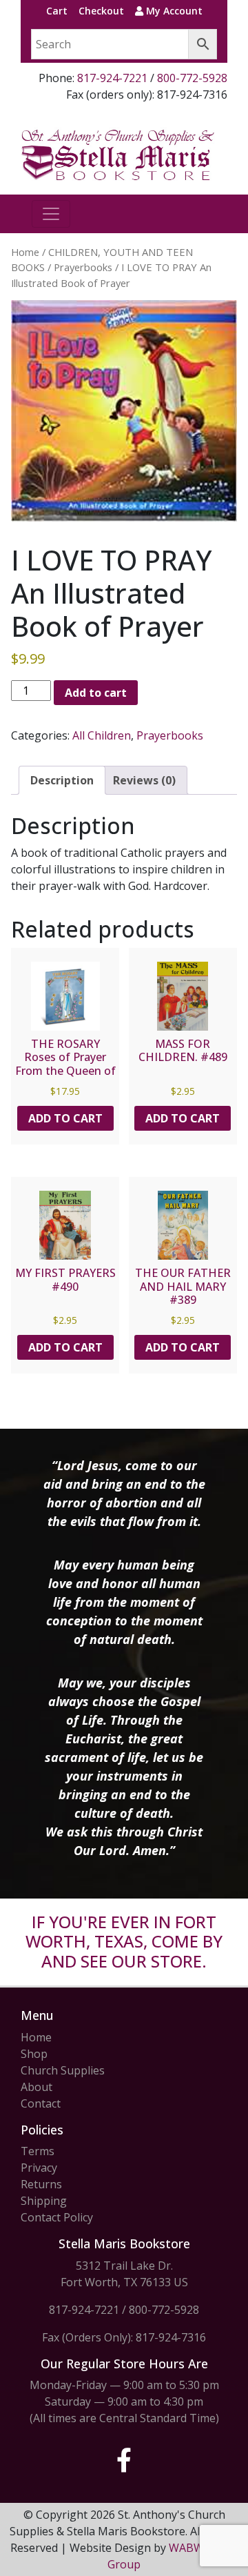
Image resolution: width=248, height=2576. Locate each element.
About (37, 2087)
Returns (41, 2184)
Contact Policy (57, 2217)
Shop (34, 2054)
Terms (38, 2151)
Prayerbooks (83, 267)
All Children (102, 735)
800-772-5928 (192, 78)
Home (25, 252)
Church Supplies (63, 2070)
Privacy (39, 2168)
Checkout (101, 11)
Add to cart (96, 693)
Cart (57, 11)
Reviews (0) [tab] (144, 780)
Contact (41, 2103)
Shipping (44, 2201)
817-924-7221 (112, 78)
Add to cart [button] (65, 1118)
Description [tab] (62, 780)
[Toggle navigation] (51, 214)
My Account (173, 11)
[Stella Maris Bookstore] (118, 154)
